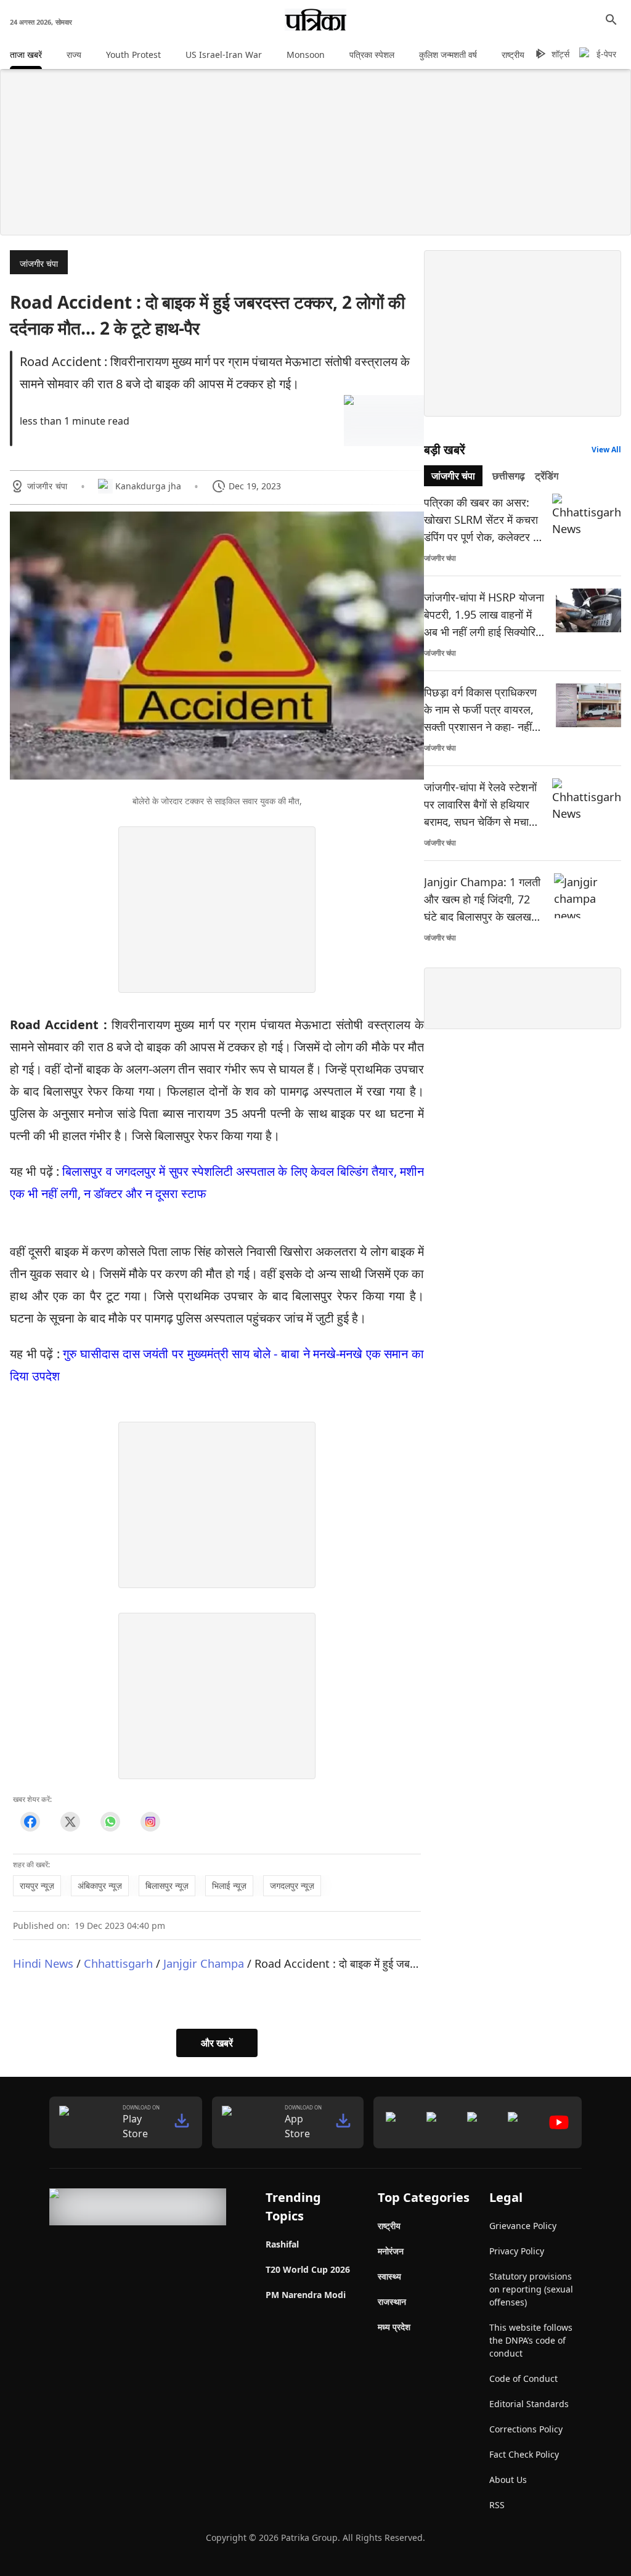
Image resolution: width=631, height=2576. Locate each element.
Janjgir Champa (204, 1963)
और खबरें (217, 2043)
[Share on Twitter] (70, 1822)
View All (606, 450)
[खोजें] (611, 20)
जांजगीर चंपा (39, 263)
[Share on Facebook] (30, 1822)
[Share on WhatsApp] (110, 1822)
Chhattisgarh (118, 1963)
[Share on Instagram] (150, 1822)
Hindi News (43, 1963)
